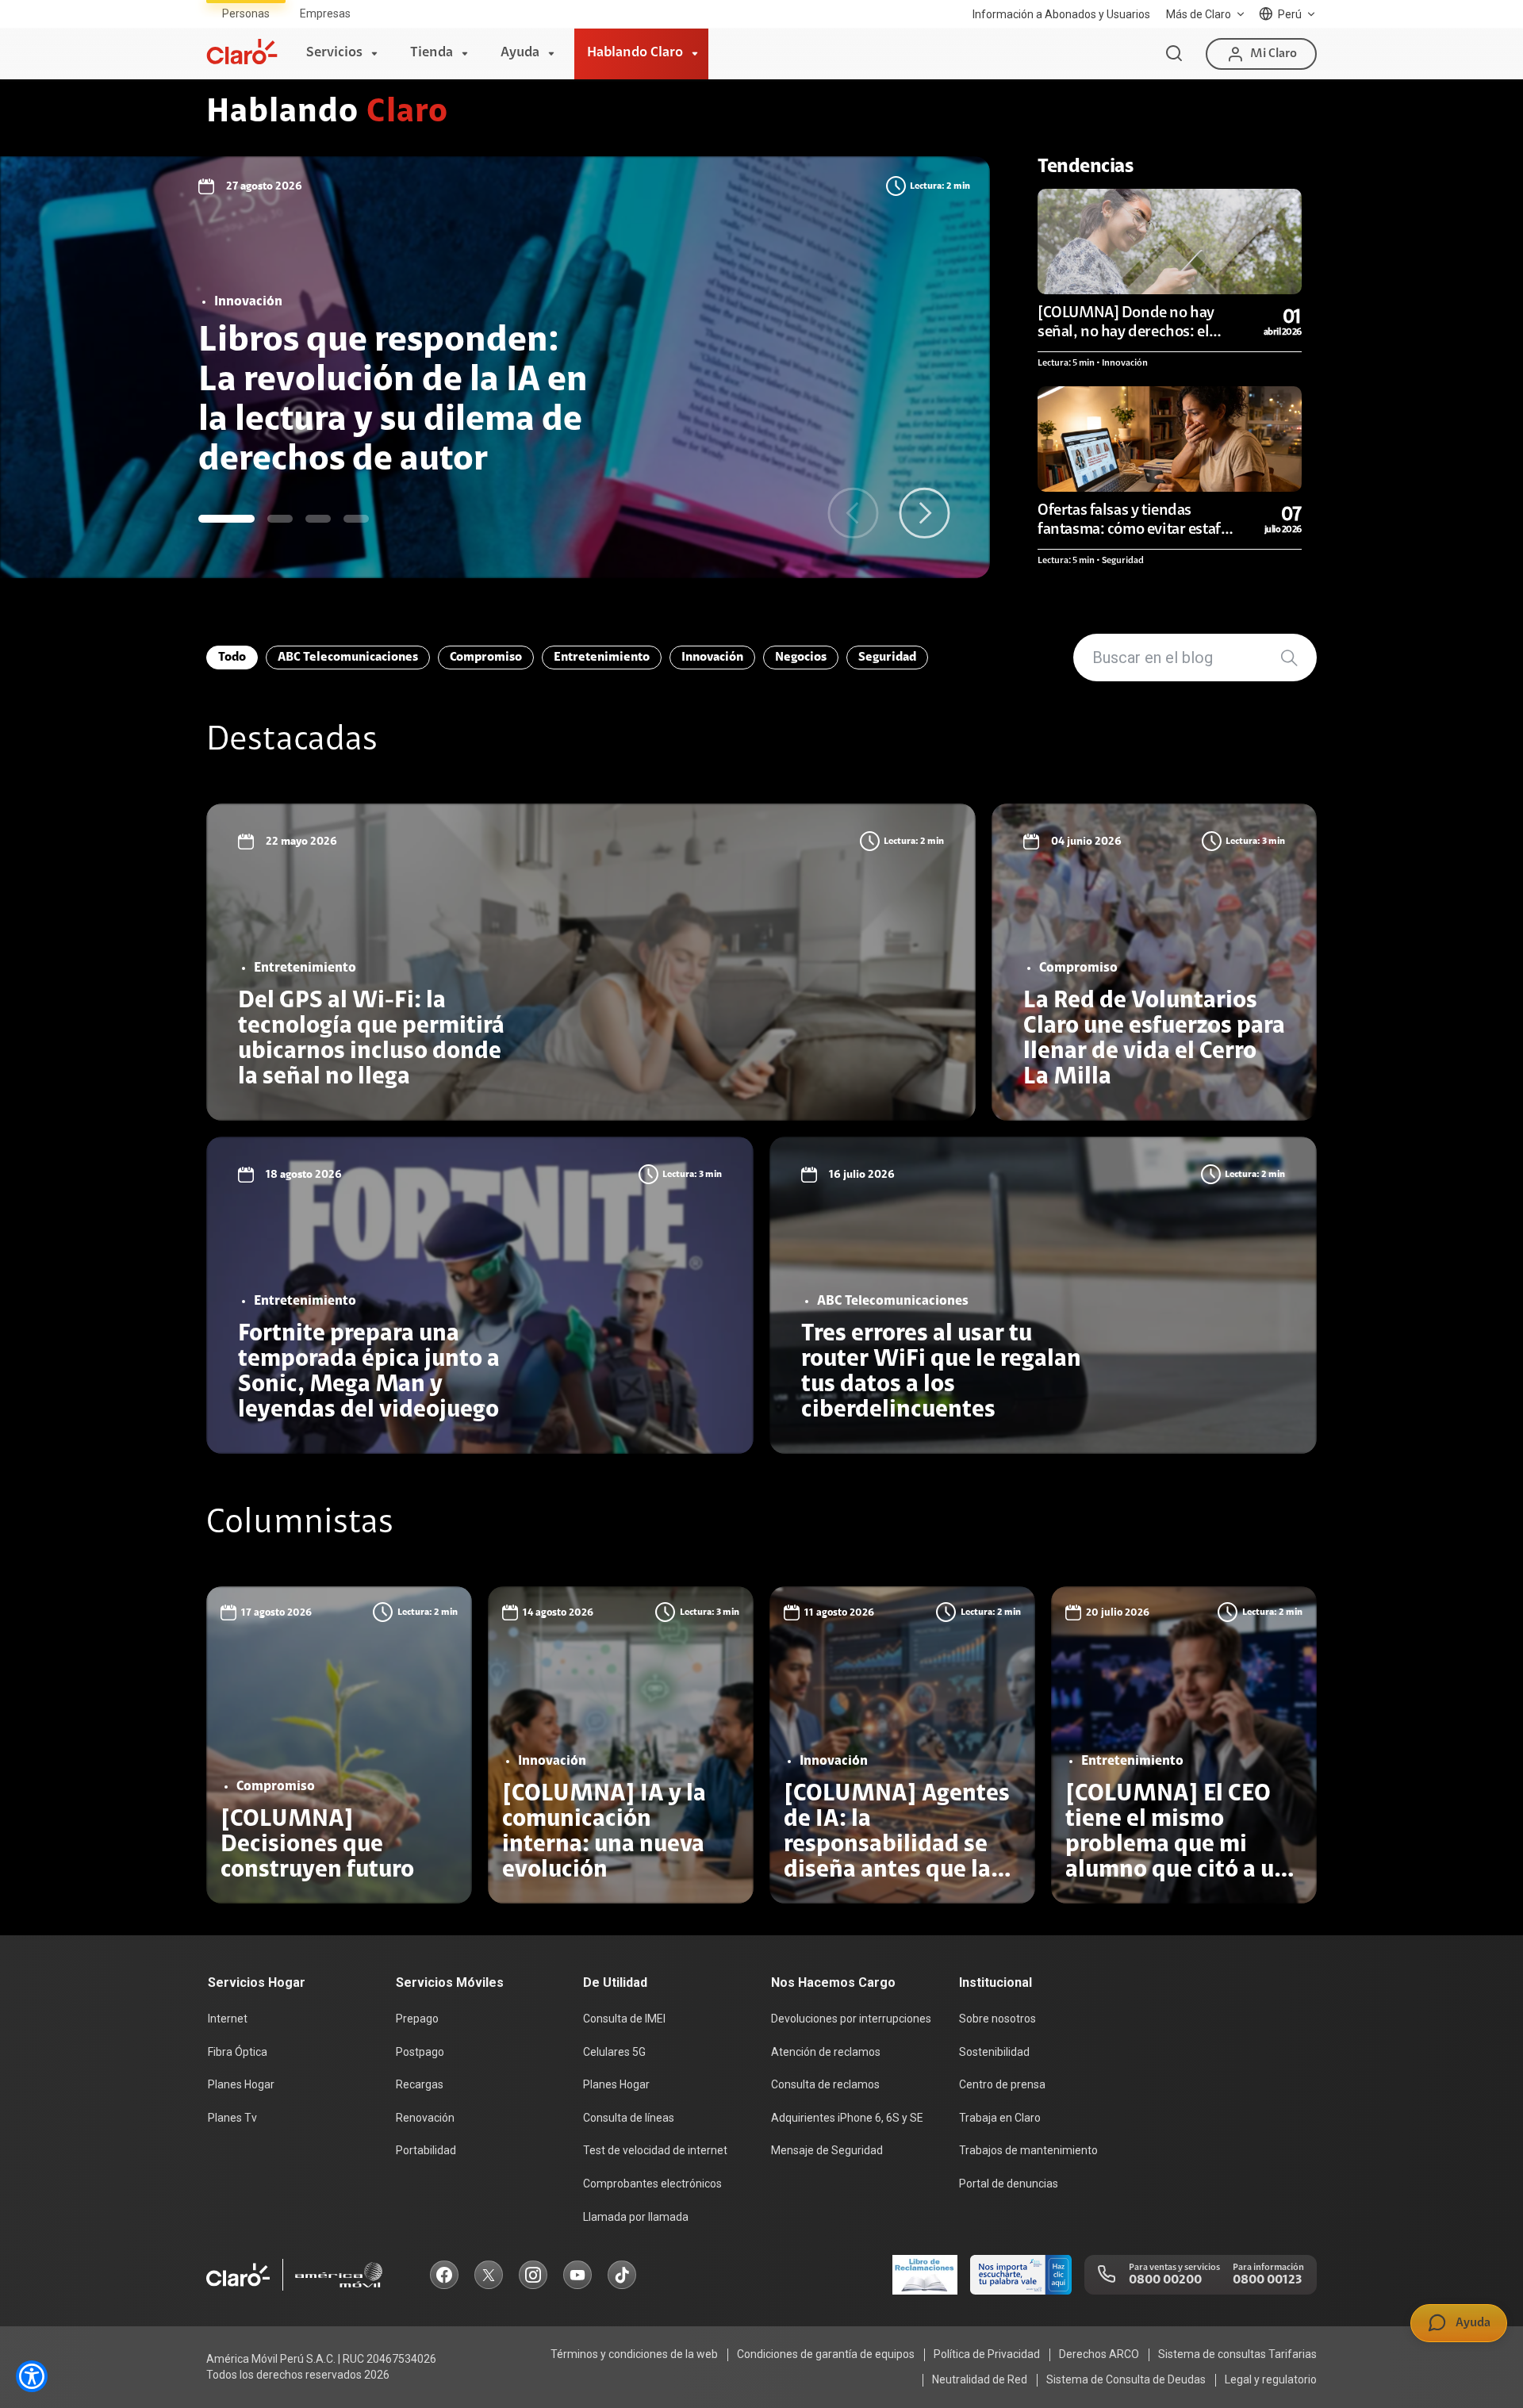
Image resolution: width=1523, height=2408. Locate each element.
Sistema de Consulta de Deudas (1126, 2379)
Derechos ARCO (1099, 2354)
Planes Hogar (241, 2084)
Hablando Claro (635, 53)
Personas (246, 13)
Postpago (420, 2052)
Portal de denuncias (1009, 2184)
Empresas (325, 13)
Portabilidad (426, 2150)
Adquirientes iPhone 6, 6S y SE (847, 2118)
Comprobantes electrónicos (652, 2184)
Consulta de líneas (629, 2118)
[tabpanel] (495, 367)
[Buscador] (1174, 54)
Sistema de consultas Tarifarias (1237, 2354)
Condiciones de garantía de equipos (826, 2354)
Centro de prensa (1002, 2084)
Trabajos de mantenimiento (1028, 2150)
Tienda (432, 53)
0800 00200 (1165, 2280)
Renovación (425, 2118)
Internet (228, 2019)
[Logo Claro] (242, 52)
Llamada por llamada (636, 2217)
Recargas (420, 2084)
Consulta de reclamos (825, 2084)
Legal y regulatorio (1271, 2379)
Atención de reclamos (826, 2052)
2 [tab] (280, 519)
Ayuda (520, 53)
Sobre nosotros (997, 2019)
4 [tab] (356, 519)
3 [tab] (318, 519)
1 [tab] (226, 519)
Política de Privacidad (987, 2354)
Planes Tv (232, 2118)
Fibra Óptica (238, 2052)
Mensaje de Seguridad (827, 2150)
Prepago (417, 2019)
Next (925, 513)
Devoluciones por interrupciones (851, 2019)
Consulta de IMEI (624, 2019)
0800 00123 (1267, 2280)
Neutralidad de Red (980, 2379)
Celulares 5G (614, 2052)
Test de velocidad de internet (655, 2150)
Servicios (334, 53)
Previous (853, 513)
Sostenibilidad (994, 2052)
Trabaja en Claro (1000, 2118)
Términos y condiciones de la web (634, 2354)
